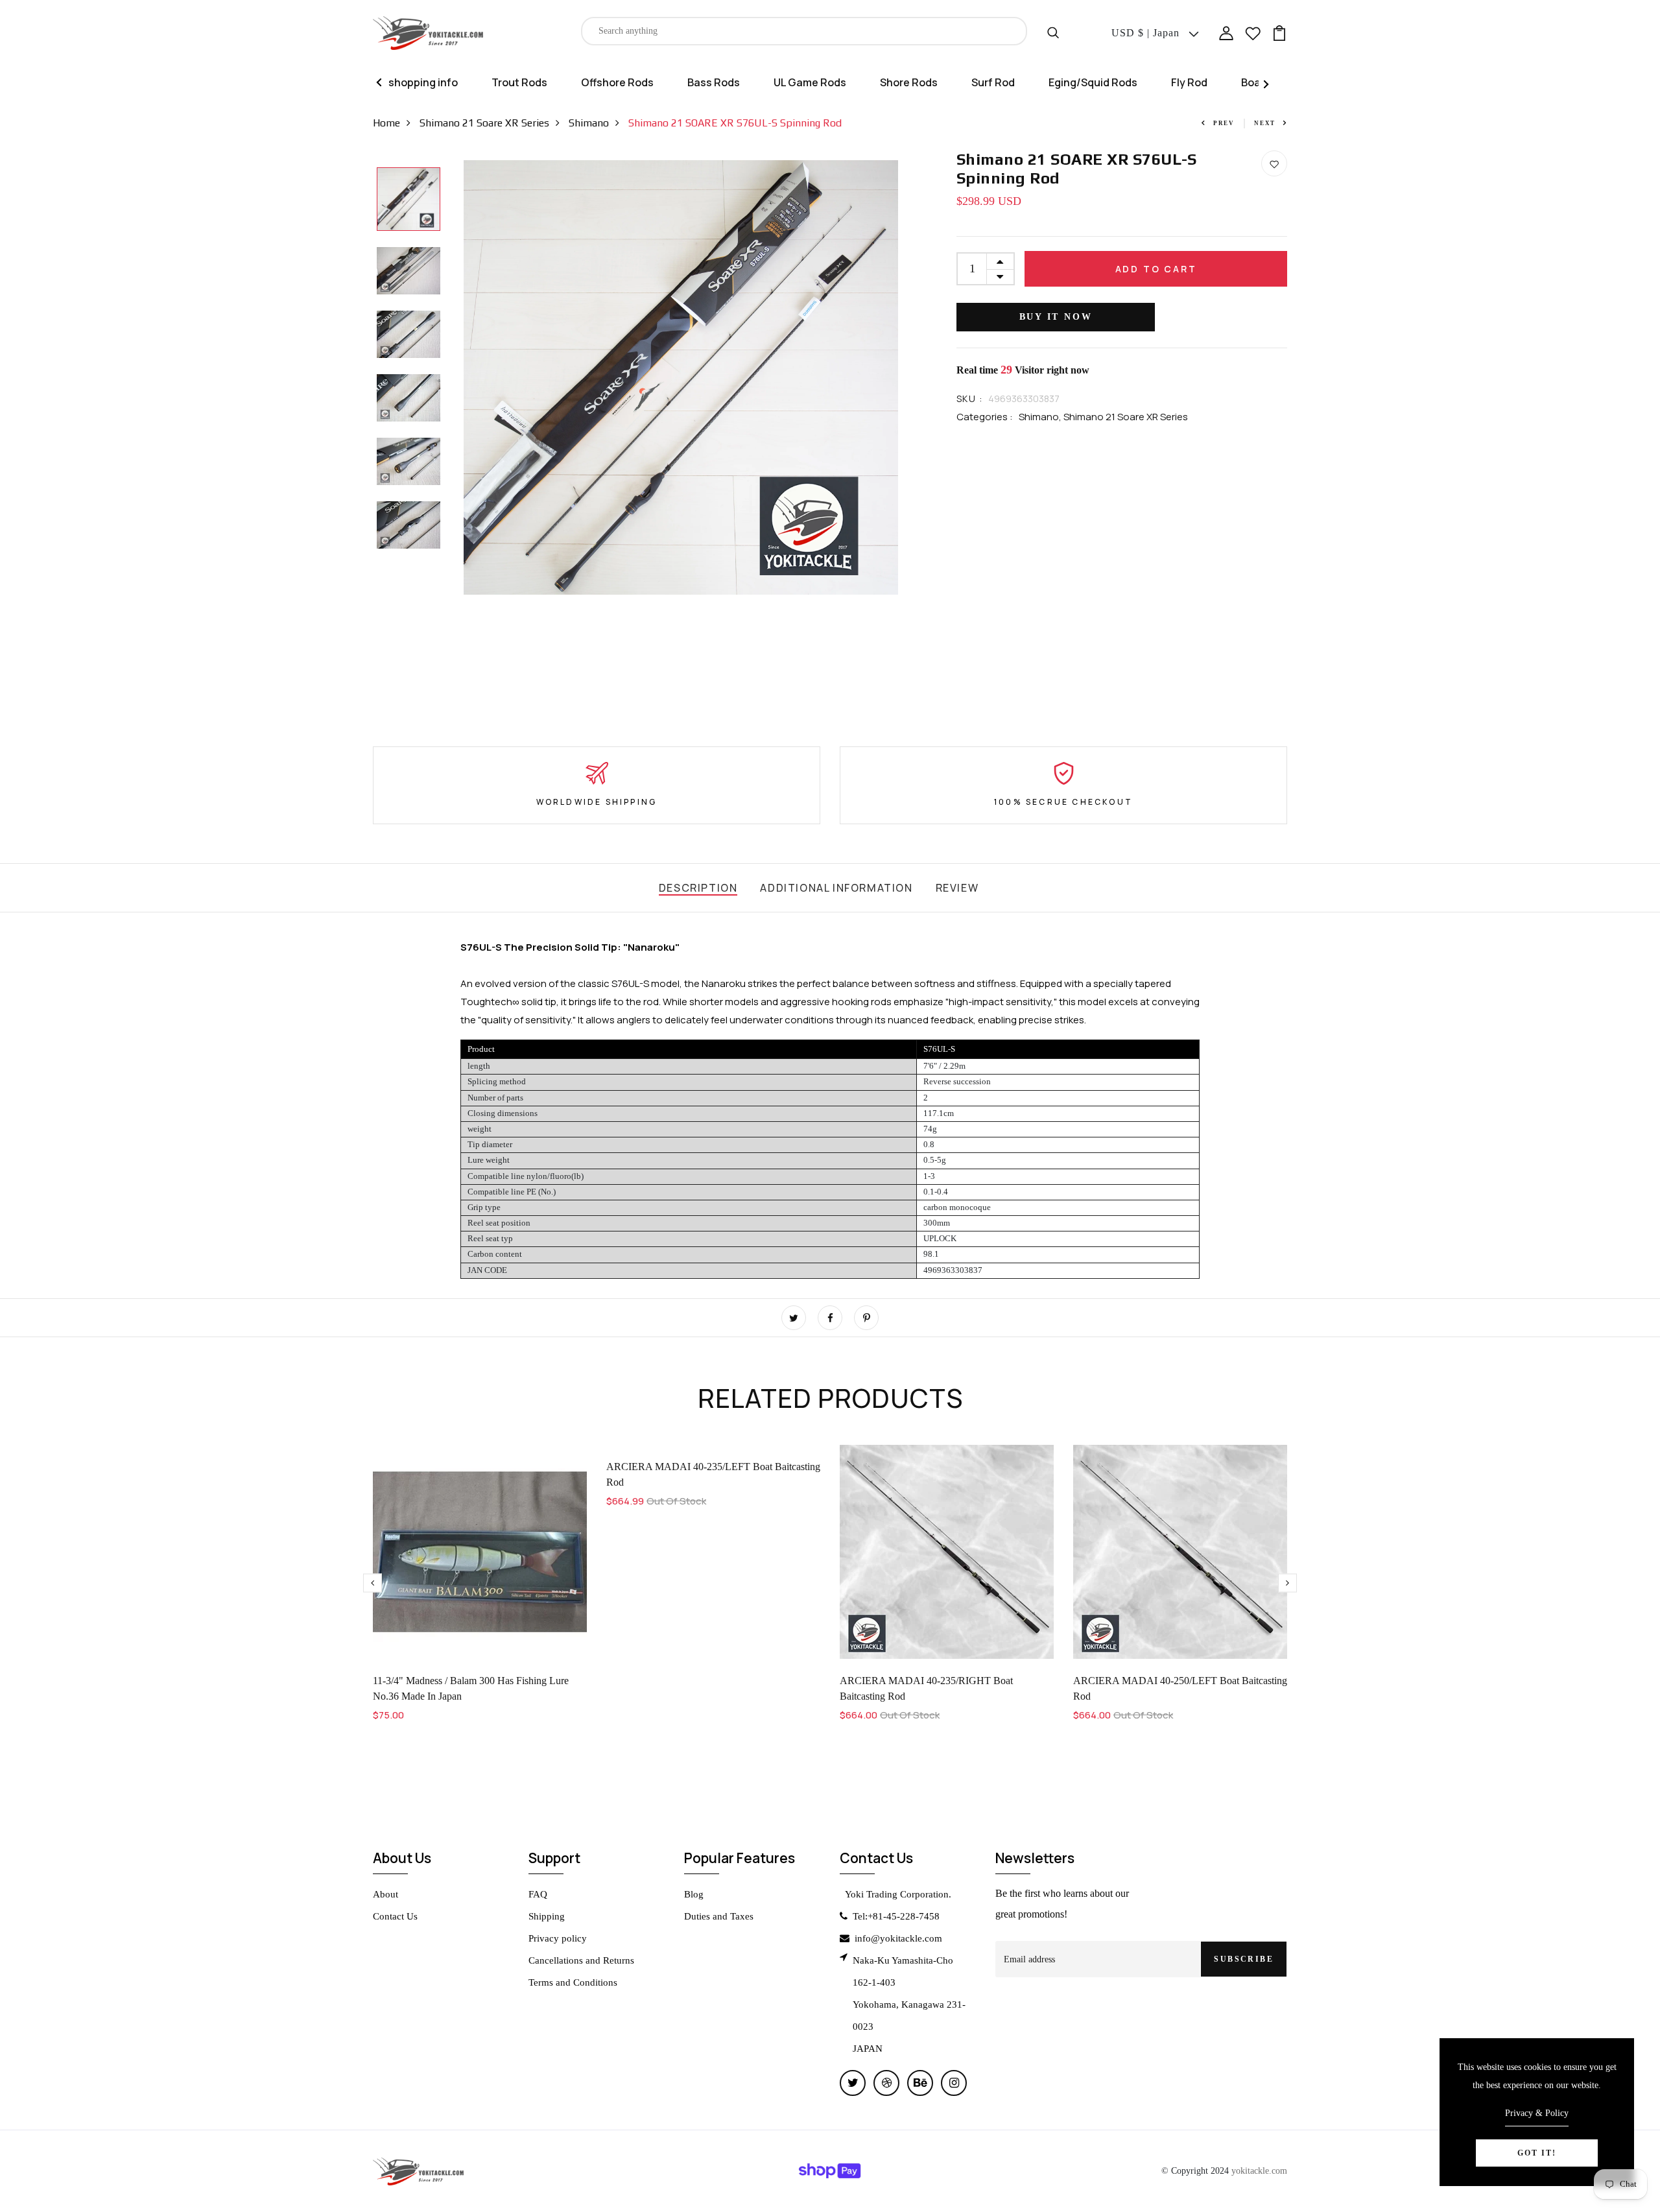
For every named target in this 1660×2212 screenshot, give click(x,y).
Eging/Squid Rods (1093, 82)
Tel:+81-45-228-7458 (896, 1916)
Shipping (547, 1916)
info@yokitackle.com (898, 1938)
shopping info (423, 82)
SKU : (969, 398)
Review (957, 888)
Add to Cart (1156, 269)
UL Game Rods (810, 82)
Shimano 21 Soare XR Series (484, 123)
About (385, 1894)
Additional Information (836, 888)
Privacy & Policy (1537, 2113)
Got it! (1537, 2153)
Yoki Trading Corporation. (898, 1894)
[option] (409, 200)
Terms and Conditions (573, 1982)
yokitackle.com (1259, 2170)
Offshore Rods (617, 82)
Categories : (985, 417)
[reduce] (1000, 277)
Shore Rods (909, 82)
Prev (1224, 123)
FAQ (538, 1894)
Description (698, 888)
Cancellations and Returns (581, 1960)
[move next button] (373, 1583)
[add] (1000, 261)
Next (1265, 123)
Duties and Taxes (719, 1916)
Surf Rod (993, 82)
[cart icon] (1279, 32)
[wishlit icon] (1253, 32)
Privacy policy (558, 1938)
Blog (694, 1894)
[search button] (1053, 31)
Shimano (589, 123)
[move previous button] (1287, 1583)
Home (386, 123)
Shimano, (1041, 417)
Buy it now (1056, 317)
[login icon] (1226, 32)
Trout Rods (519, 82)
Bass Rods (714, 82)
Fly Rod (1189, 82)
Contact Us (395, 1916)
